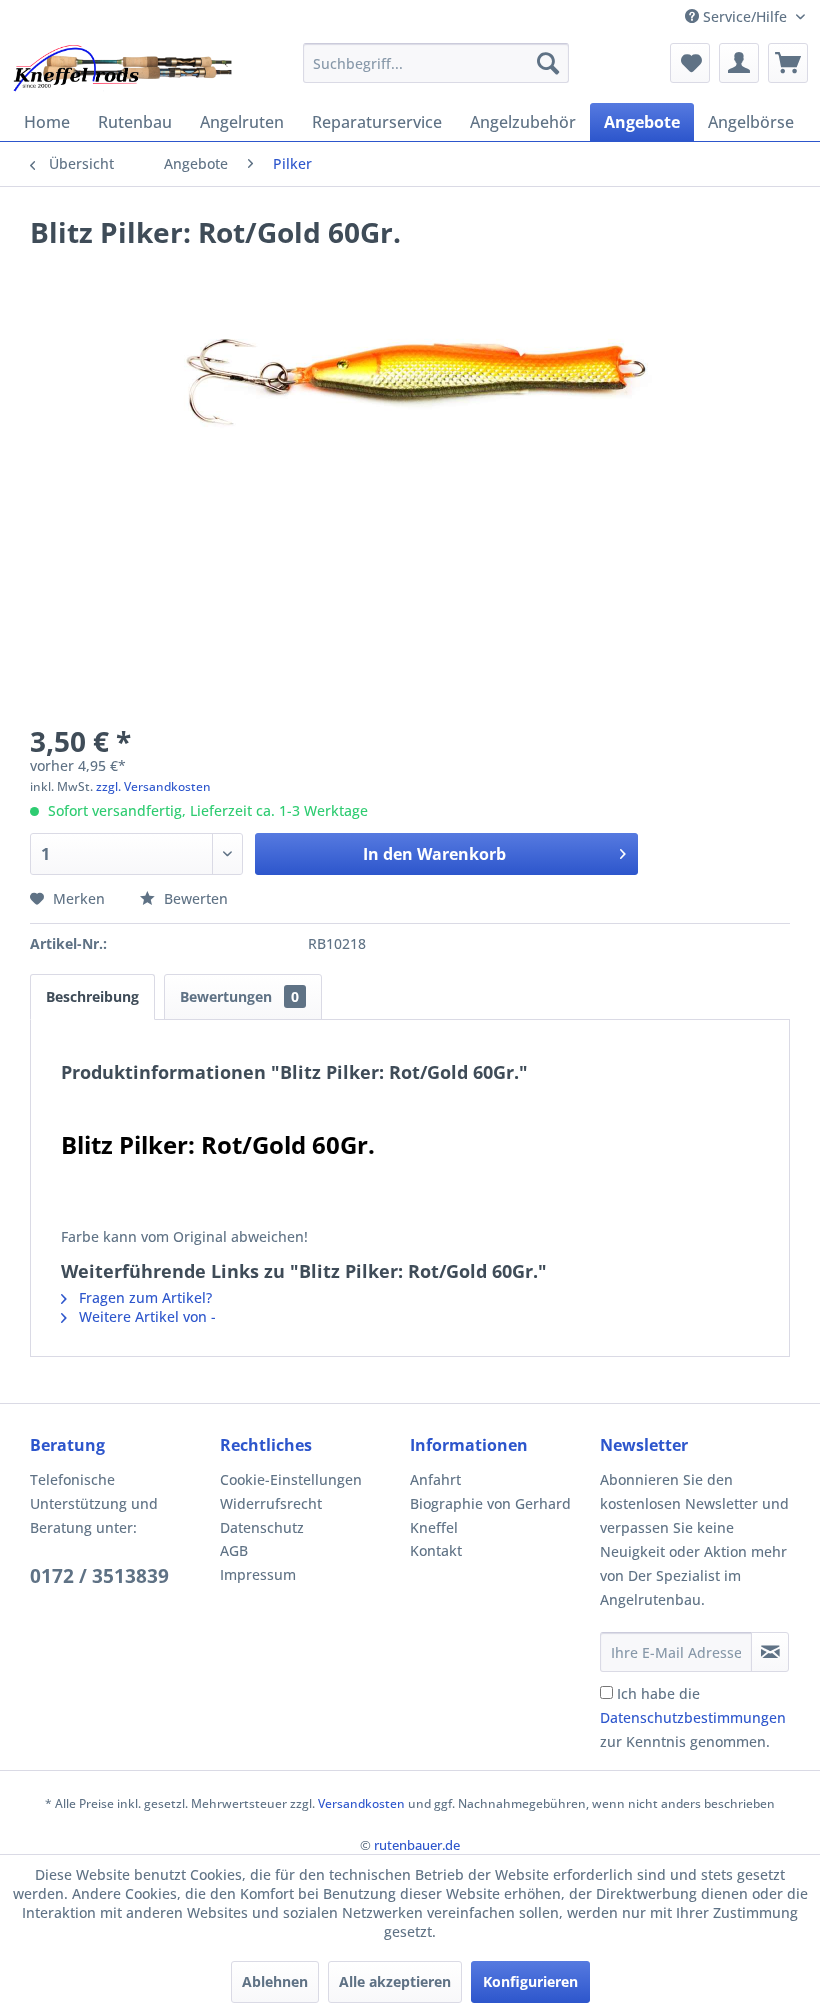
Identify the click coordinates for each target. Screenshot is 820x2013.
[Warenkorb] (788, 63)
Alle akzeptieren (395, 1981)
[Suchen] (548, 63)
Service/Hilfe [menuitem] (745, 16)
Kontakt (436, 1550)
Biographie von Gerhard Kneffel (490, 1515)
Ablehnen (275, 1981)
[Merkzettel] (690, 63)
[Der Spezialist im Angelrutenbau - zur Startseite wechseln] (121, 68)
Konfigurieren (530, 1981)
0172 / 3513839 (99, 1576)
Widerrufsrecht (271, 1503)
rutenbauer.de (417, 1845)
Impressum (258, 1574)
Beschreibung (92, 996)
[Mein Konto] (739, 63)
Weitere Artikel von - (145, 1316)
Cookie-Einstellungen (291, 1479)
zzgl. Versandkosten (153, 786)
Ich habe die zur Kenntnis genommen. (693, 1717)
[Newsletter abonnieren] (770, 1652)
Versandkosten (361, 1803)
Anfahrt (435, 1479)
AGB (234, 1550)
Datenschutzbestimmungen (693, 1717)
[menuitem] (436, 63)
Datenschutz (262, 1527)
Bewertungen (239, 996)
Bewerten (194, 898)
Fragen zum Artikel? (143, 1297)
